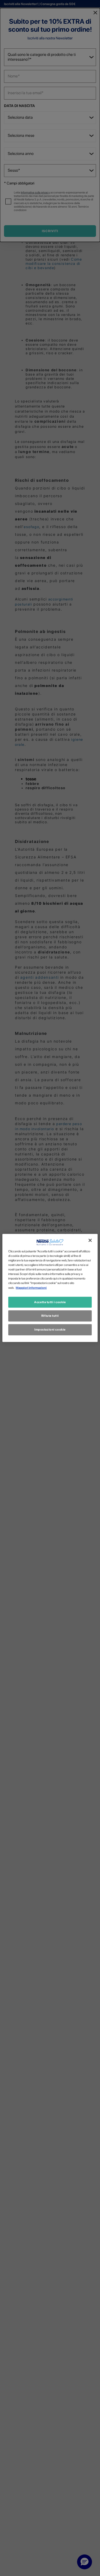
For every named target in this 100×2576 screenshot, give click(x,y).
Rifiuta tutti (50, 1316)
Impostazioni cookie (50, 1330)
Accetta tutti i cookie (50, 1302)
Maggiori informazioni (31, 1287)
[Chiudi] (90, 1240)
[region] (50, 1288)
